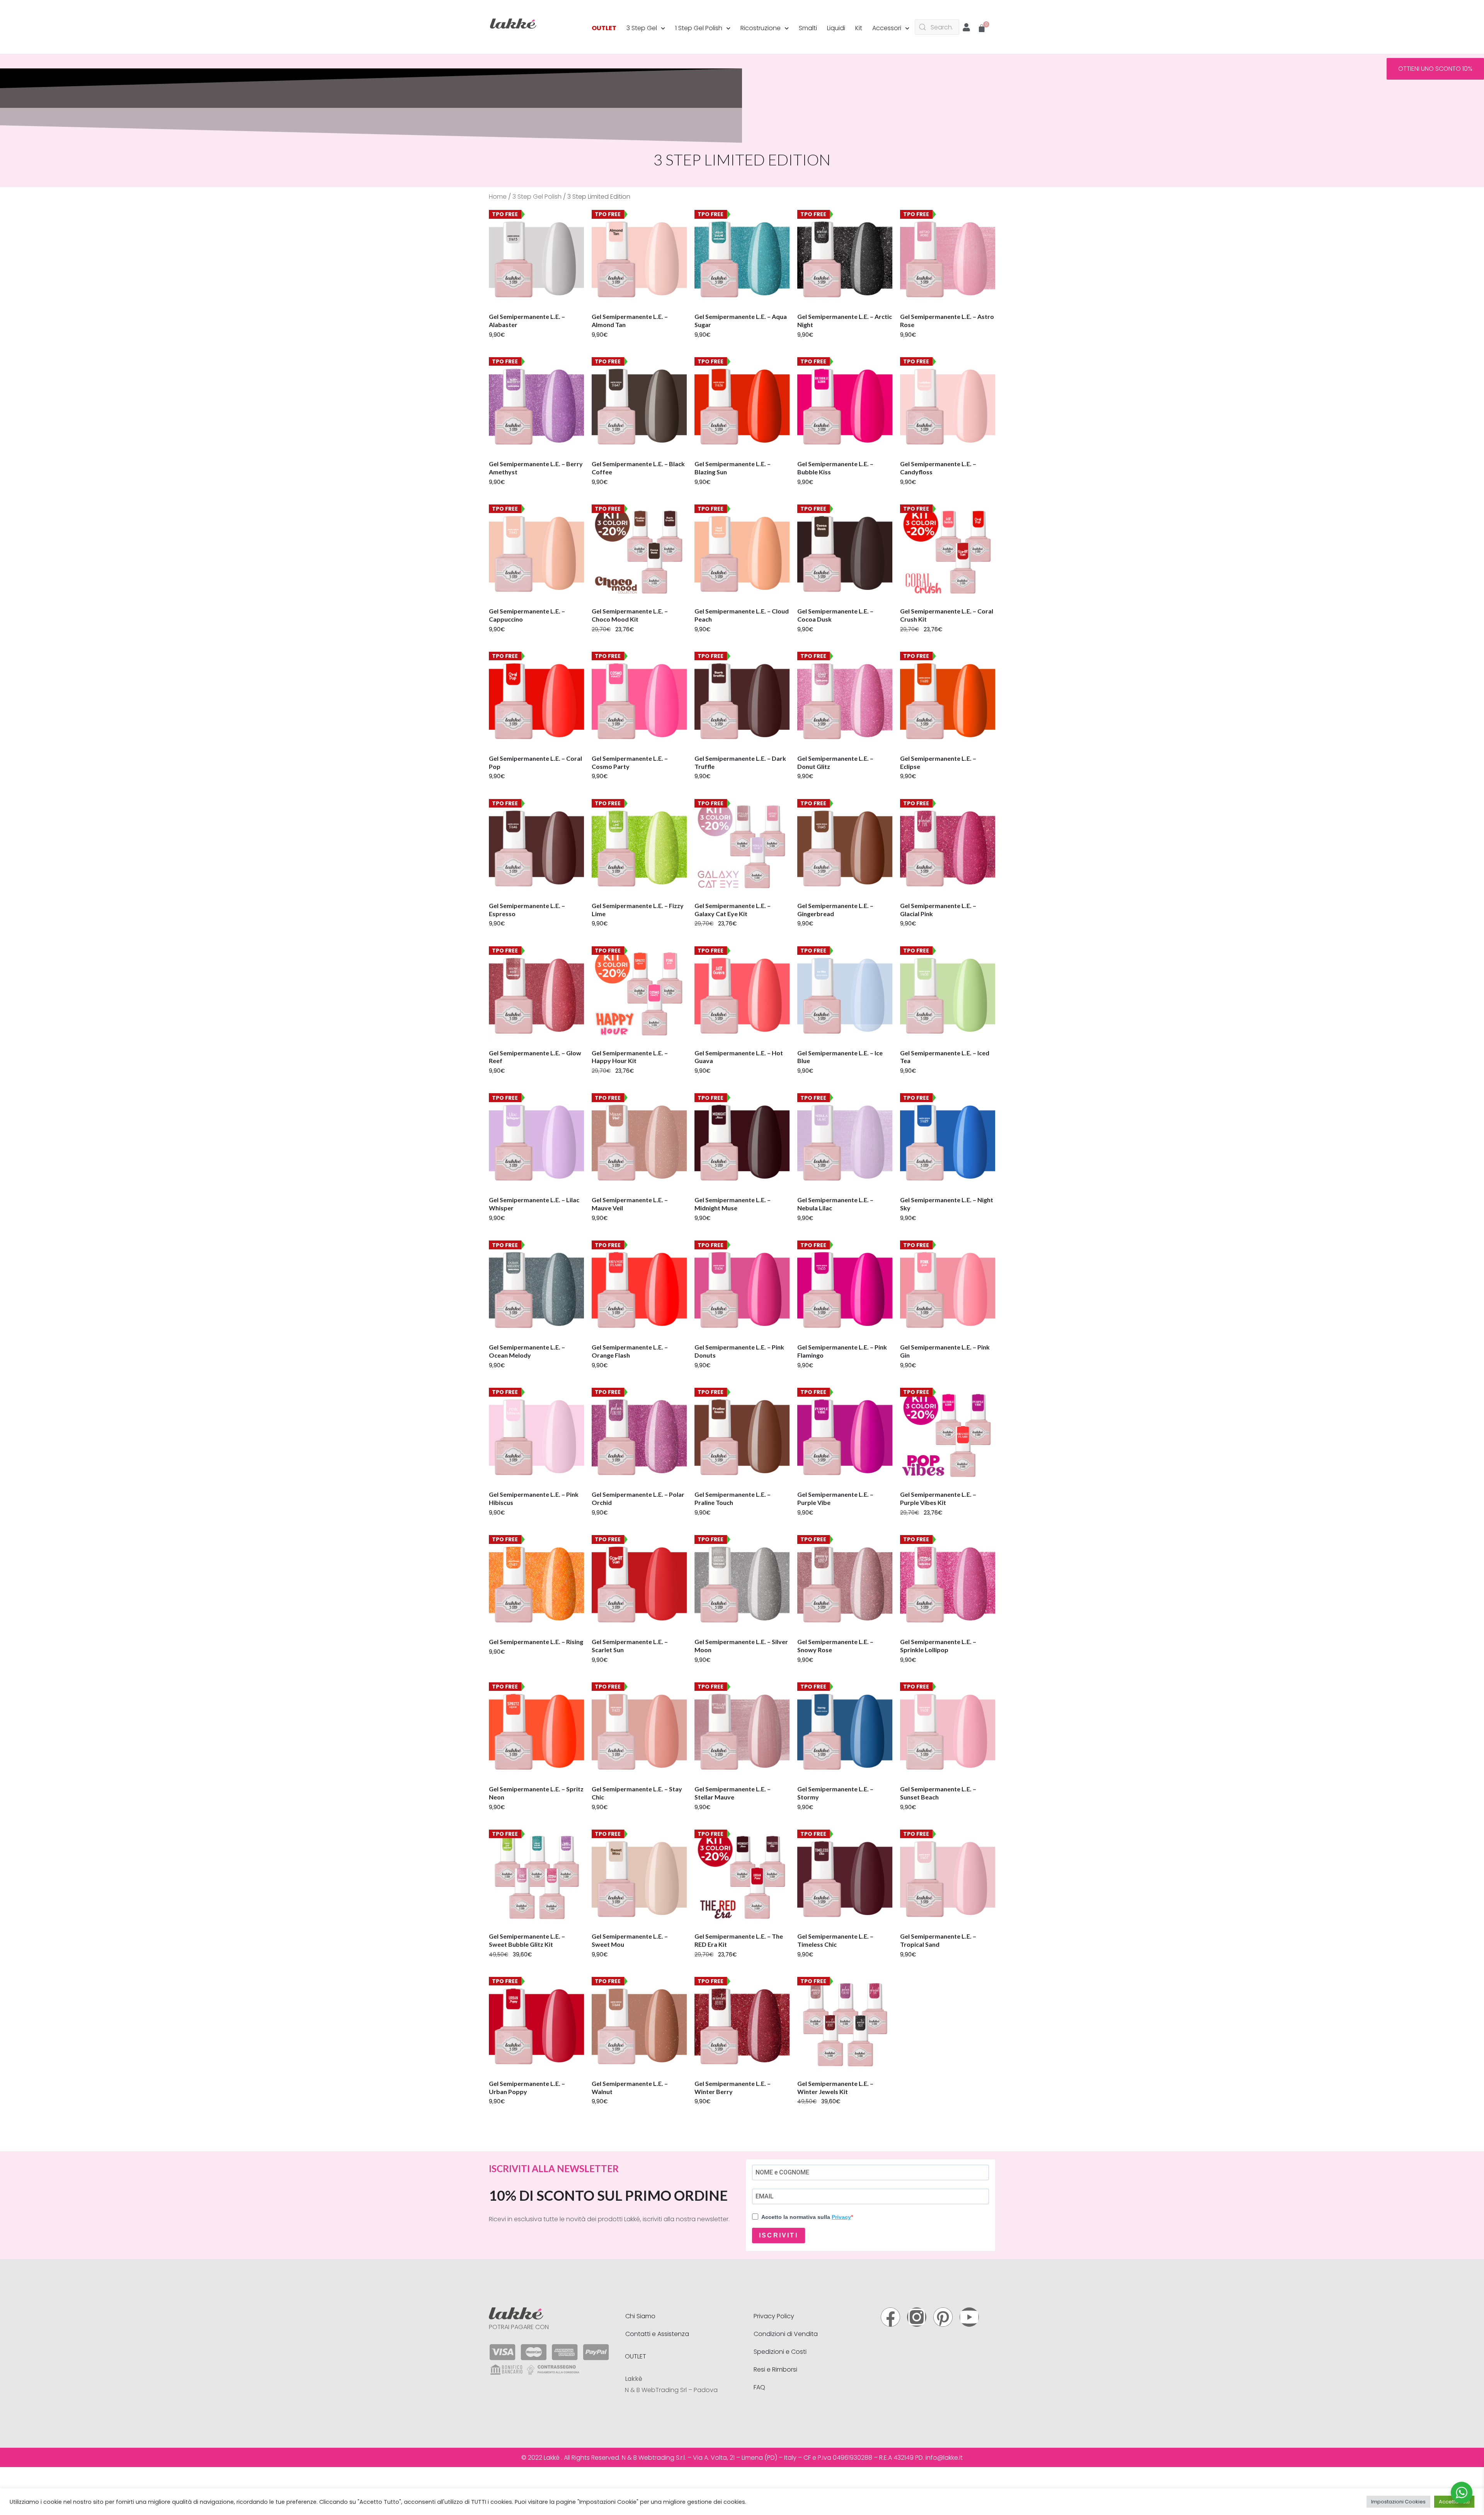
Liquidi (836, 28)
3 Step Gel (642, 28)
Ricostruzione (761, 28)
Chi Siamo (640, 2316)
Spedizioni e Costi (780, 2352)
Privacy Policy (774, 2316)
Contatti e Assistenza (657, 2334)
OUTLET (604, 28)
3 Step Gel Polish (537, 197)
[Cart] (982, 29)
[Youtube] (969, 2317)
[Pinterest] (943, 2317)
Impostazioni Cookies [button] (1398, 2502)
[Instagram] (917, 2317)
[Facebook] (890, 2317)
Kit (859, 28)
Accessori (887, 28)
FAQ (759, 2387)
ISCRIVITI (779, 2235)
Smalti (808, 28)
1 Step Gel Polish (699, 28)
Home (498, 197)
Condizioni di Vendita (786, 2334)
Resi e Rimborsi (775, 2369)
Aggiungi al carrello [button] (526, 346)
